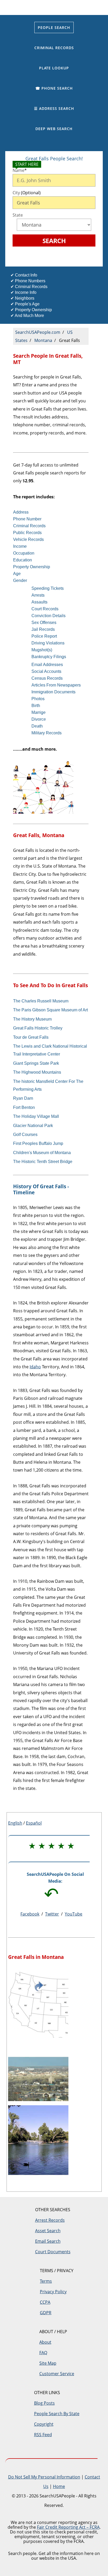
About (45, 2342)
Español (34, 1823)
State (18, 215)
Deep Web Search (54, 129)
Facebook (30, 1914)
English (15, 1823)
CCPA (45, 2302)
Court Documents (53, 2252)
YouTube (74, 1914)
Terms (46, 2281)
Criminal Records (54, 48)
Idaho (35, 1367)
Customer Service (57, 2374)
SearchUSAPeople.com (38, 332)
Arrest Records (50, 2220)
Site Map (48, 2363)
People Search (54, 27)
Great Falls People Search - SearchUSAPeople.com (54, 7)
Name (20, 170)
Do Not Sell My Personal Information (44, 2477)
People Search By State (57, 2414)
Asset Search (48, 2231)
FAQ (43, 2353)
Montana (43, 340)
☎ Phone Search (54, 88)
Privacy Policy (53, 2292)
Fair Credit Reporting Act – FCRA (68, 2527)
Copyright (44, 2424)
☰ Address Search (54, 108)
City (27, 193)
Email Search (48, 2241)
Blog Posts (44, 2403)
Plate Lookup (54, 68)
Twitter (52, 1914)
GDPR (46, 2313)
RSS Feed (43, 2435)
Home (59, 2486)
